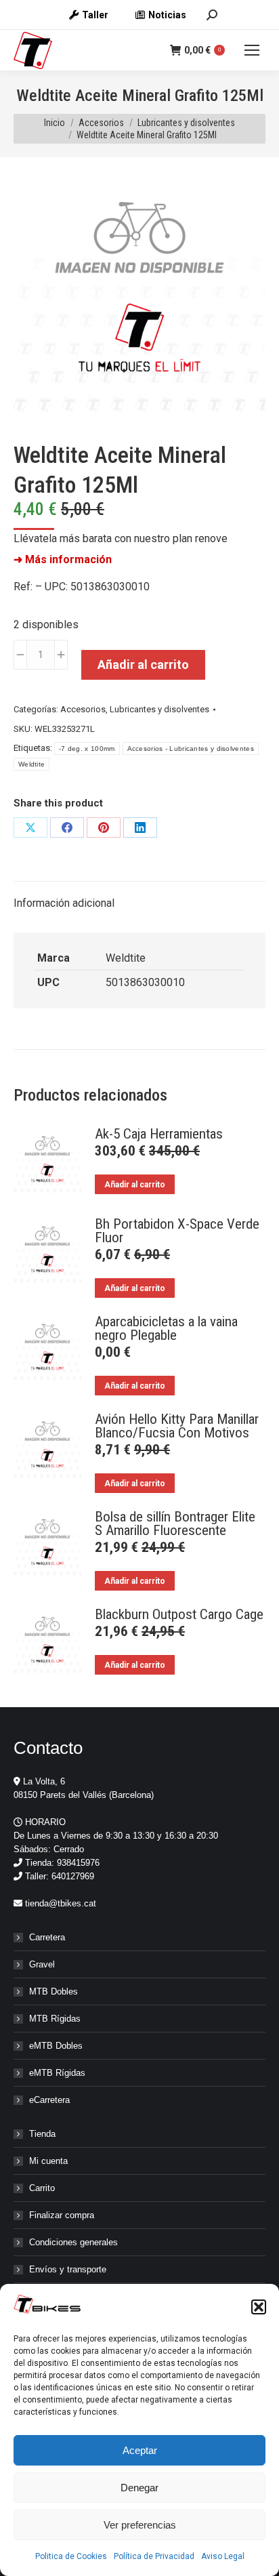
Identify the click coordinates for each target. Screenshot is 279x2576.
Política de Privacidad (154, 2556)
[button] (259, 2307)
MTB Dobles (53, 1991)
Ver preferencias (140, 2525)
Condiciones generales (73, 2242)
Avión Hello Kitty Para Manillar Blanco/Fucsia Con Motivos (177, 1426)
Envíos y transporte (68, 2269)
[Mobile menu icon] (252, 50)
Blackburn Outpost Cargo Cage (179, 1614)
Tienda (42, 2134)
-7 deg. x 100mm (87, 749)
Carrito (42, 2188)
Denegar (139, 2488)
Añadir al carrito (143, 665)
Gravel (42, 1964)
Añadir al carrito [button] (135, 1185)
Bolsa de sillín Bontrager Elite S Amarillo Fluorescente (175, 1524)
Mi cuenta (48, 2161)
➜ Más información (63, 559)
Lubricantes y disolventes (159, 709)
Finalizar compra (62, 2215)
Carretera (47, 1937)
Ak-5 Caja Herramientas (159, 1134)
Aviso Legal (223, 2556)
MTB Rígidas (55, 2019)
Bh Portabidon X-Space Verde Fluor (177, 1231)
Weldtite (31, 764)
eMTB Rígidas (57, 2073)
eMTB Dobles (56, 2046)
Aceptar (140, 2450)
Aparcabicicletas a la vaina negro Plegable (166, 1328)
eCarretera (49, 2100)
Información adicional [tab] (64, 903)
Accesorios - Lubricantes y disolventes (191, 749)
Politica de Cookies (71, 2556)
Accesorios (83, 709)
